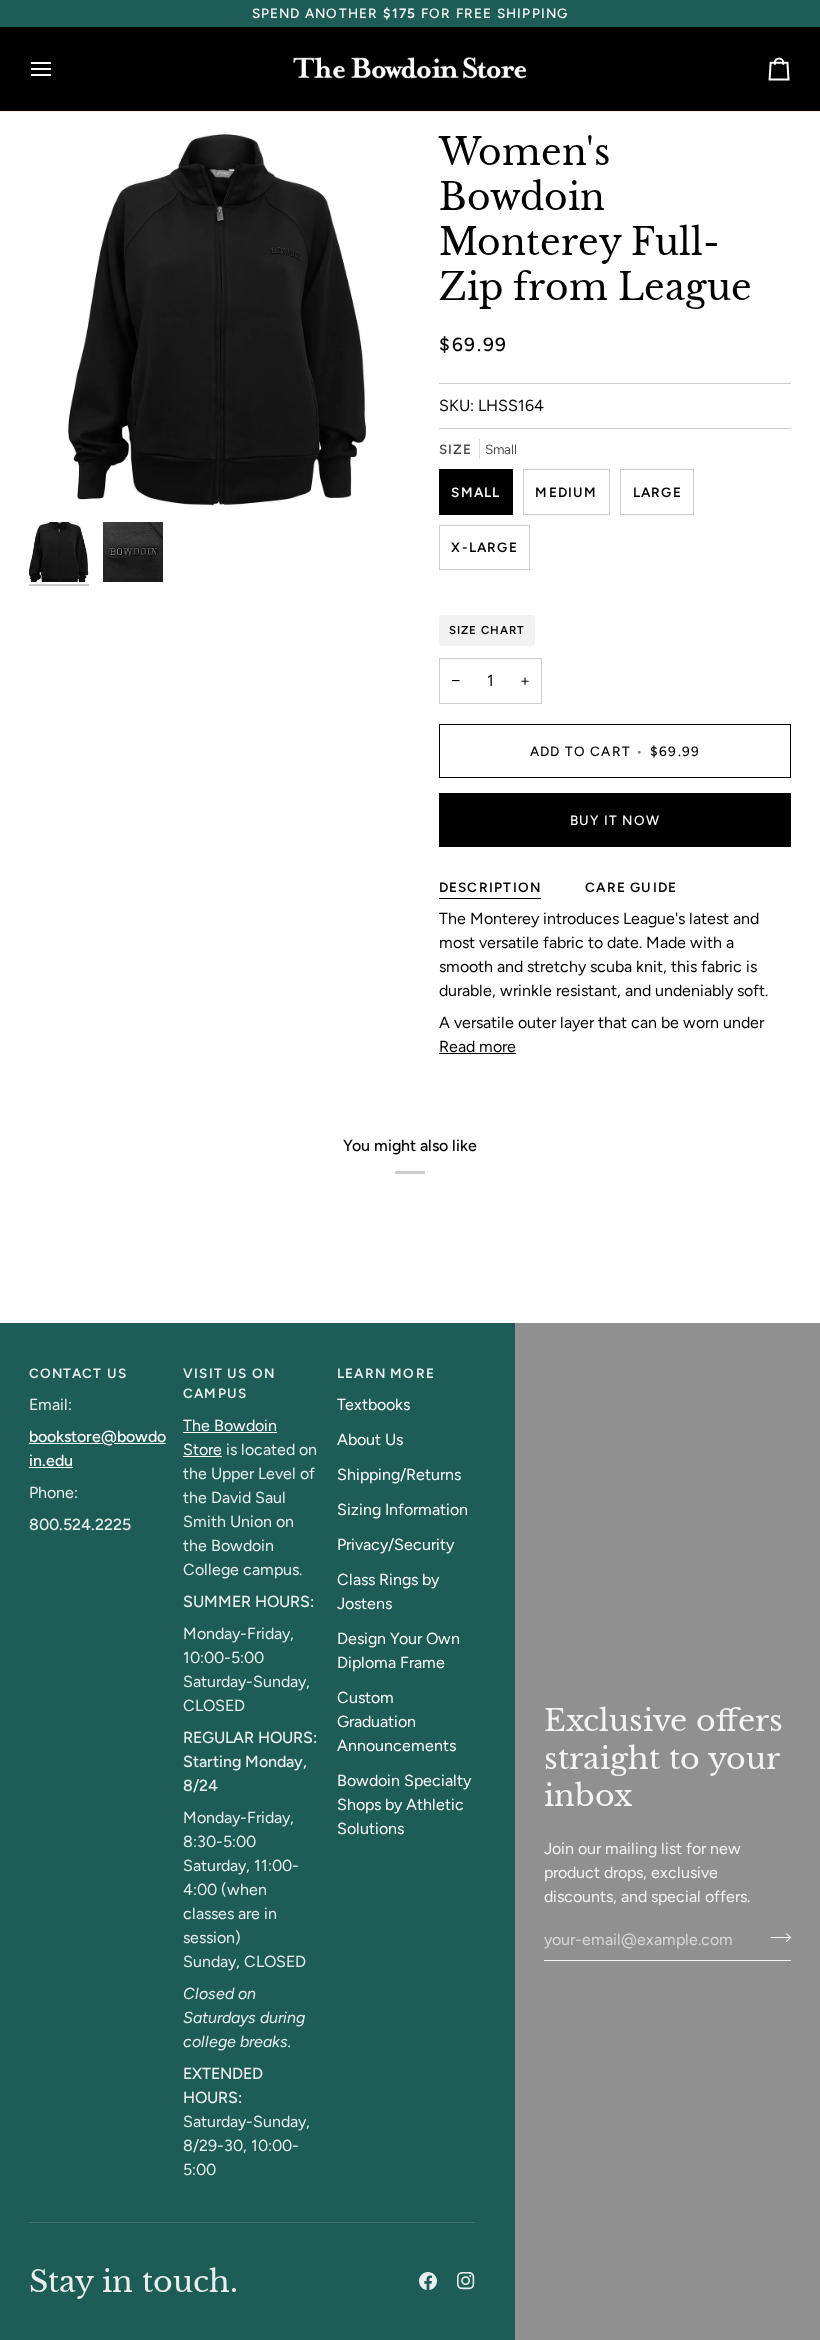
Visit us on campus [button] (229, 1383)
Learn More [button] (386, 1373)
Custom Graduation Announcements (396, 1721)
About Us (370, 1439)
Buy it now (615, 820)
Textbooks (373, 1404)
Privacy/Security (395, 1544)
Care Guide (631, 887)
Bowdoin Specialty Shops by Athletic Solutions (404, 1804)
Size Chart (487, 630)
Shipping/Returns (399, 1474)
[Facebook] (428, 2281)
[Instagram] (466, 2281)
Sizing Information (402, 1509)
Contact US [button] (78, 1373)
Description (490, 887)
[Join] (774, 1937)
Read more (477, 1046)
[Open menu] (59, 69)
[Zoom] (66, 474)
